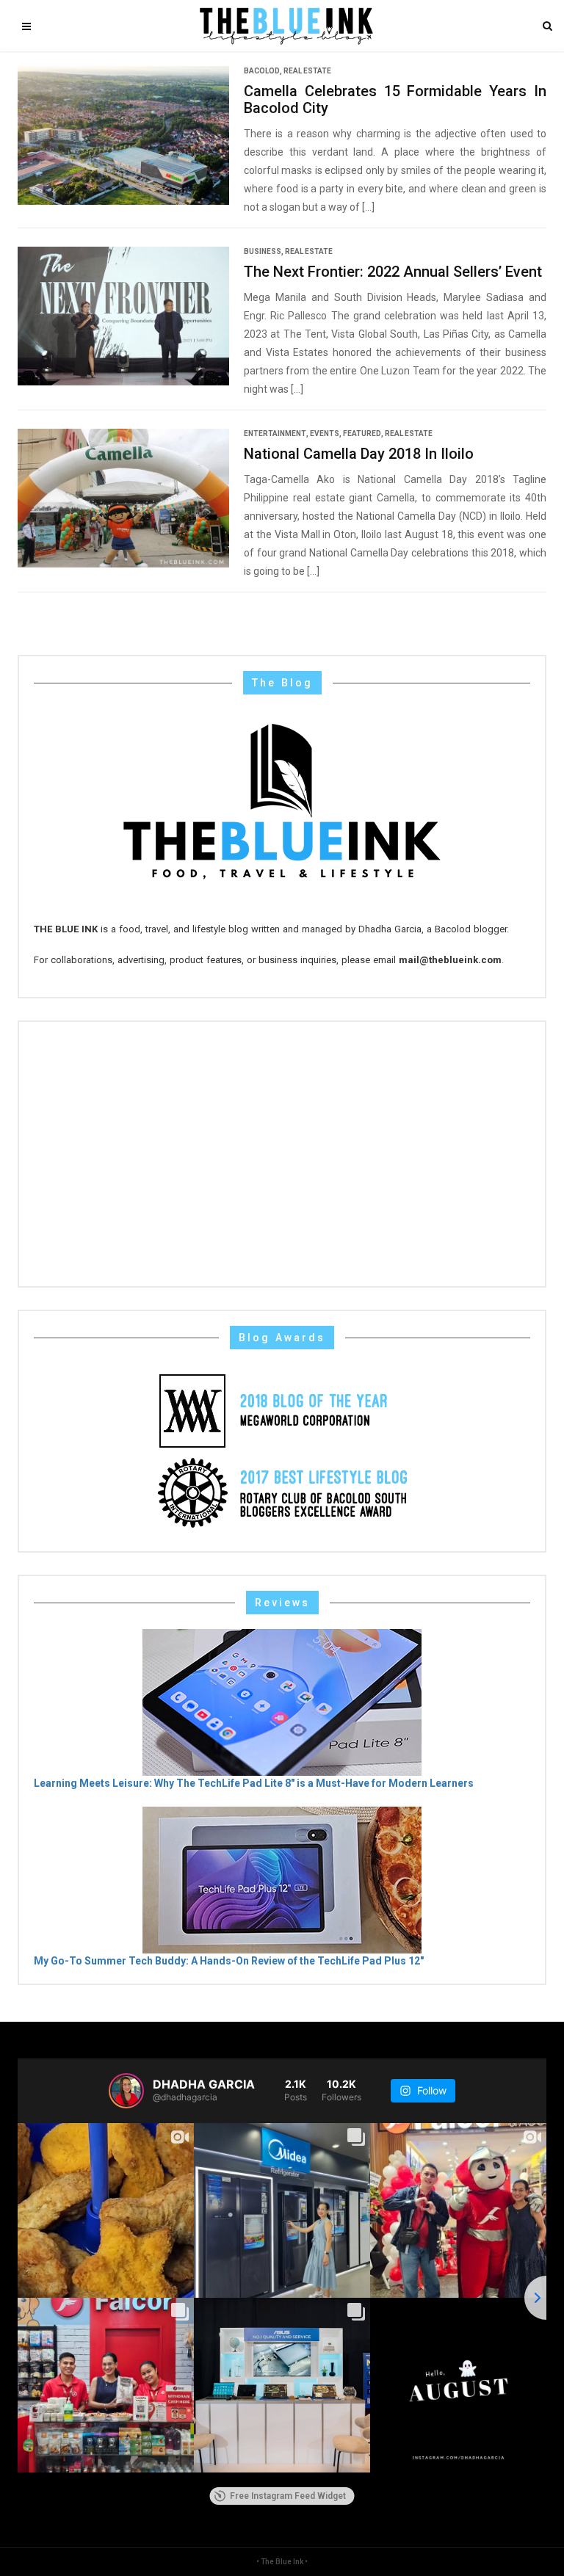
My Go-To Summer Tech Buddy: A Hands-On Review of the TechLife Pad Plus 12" (229, 1961)
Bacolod (262, 71)
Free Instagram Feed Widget (288, 2496)
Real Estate (307, 71)
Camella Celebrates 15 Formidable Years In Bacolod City (395, 100)
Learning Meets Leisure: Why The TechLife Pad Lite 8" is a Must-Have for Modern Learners (254, 1783)
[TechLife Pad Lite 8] (282, 1701)
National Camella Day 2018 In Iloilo (359, 454)
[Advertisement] (282, 1154)
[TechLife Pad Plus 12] (282, 1879)
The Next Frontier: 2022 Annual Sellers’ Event (393, 272)
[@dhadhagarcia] (126, 2091)
